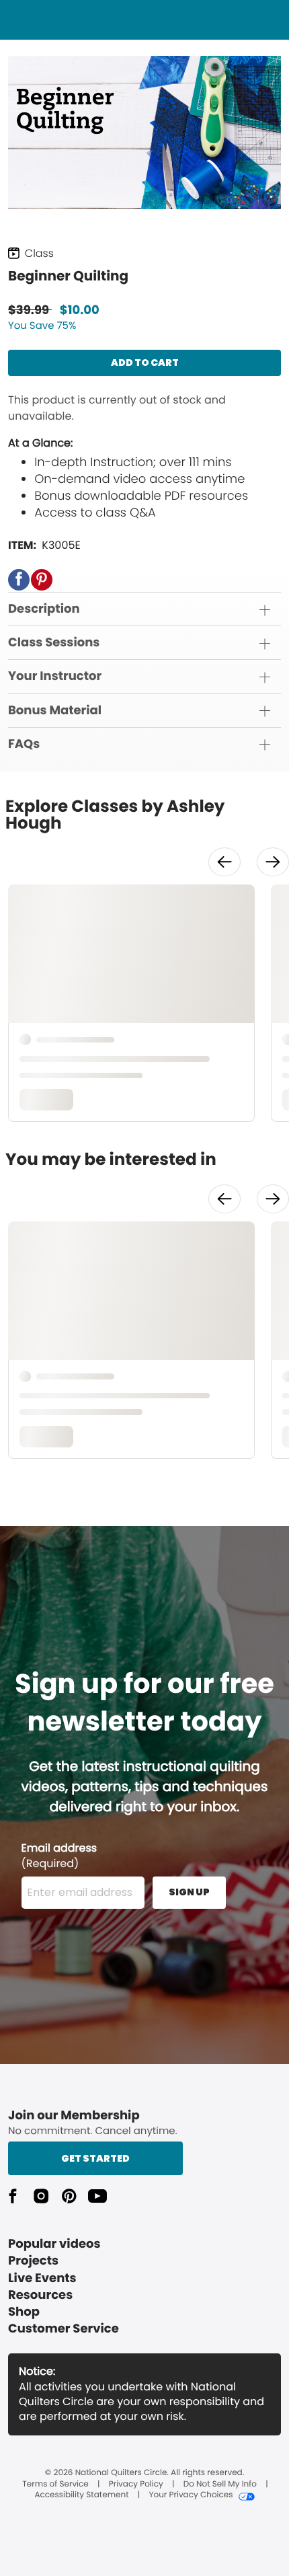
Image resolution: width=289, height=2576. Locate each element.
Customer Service (64, 2329)
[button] (19, 580)
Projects (33, 2261)
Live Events (42, 2278)
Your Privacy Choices (191, 2495)
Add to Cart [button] (145, 363)
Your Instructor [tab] (55, 676)
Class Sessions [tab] (54, 643)
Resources (40, 2295)
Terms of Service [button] (55, 2485)
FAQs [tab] (24, 744)
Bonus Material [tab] (55, 711)
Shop (24, 2312)
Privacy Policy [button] (136, 2485)
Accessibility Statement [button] (81, 2495)
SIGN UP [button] (189, 1892)
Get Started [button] (95, 2158)
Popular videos (54, 2244)
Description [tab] (44, 609)
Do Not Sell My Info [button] (220, 2485)
